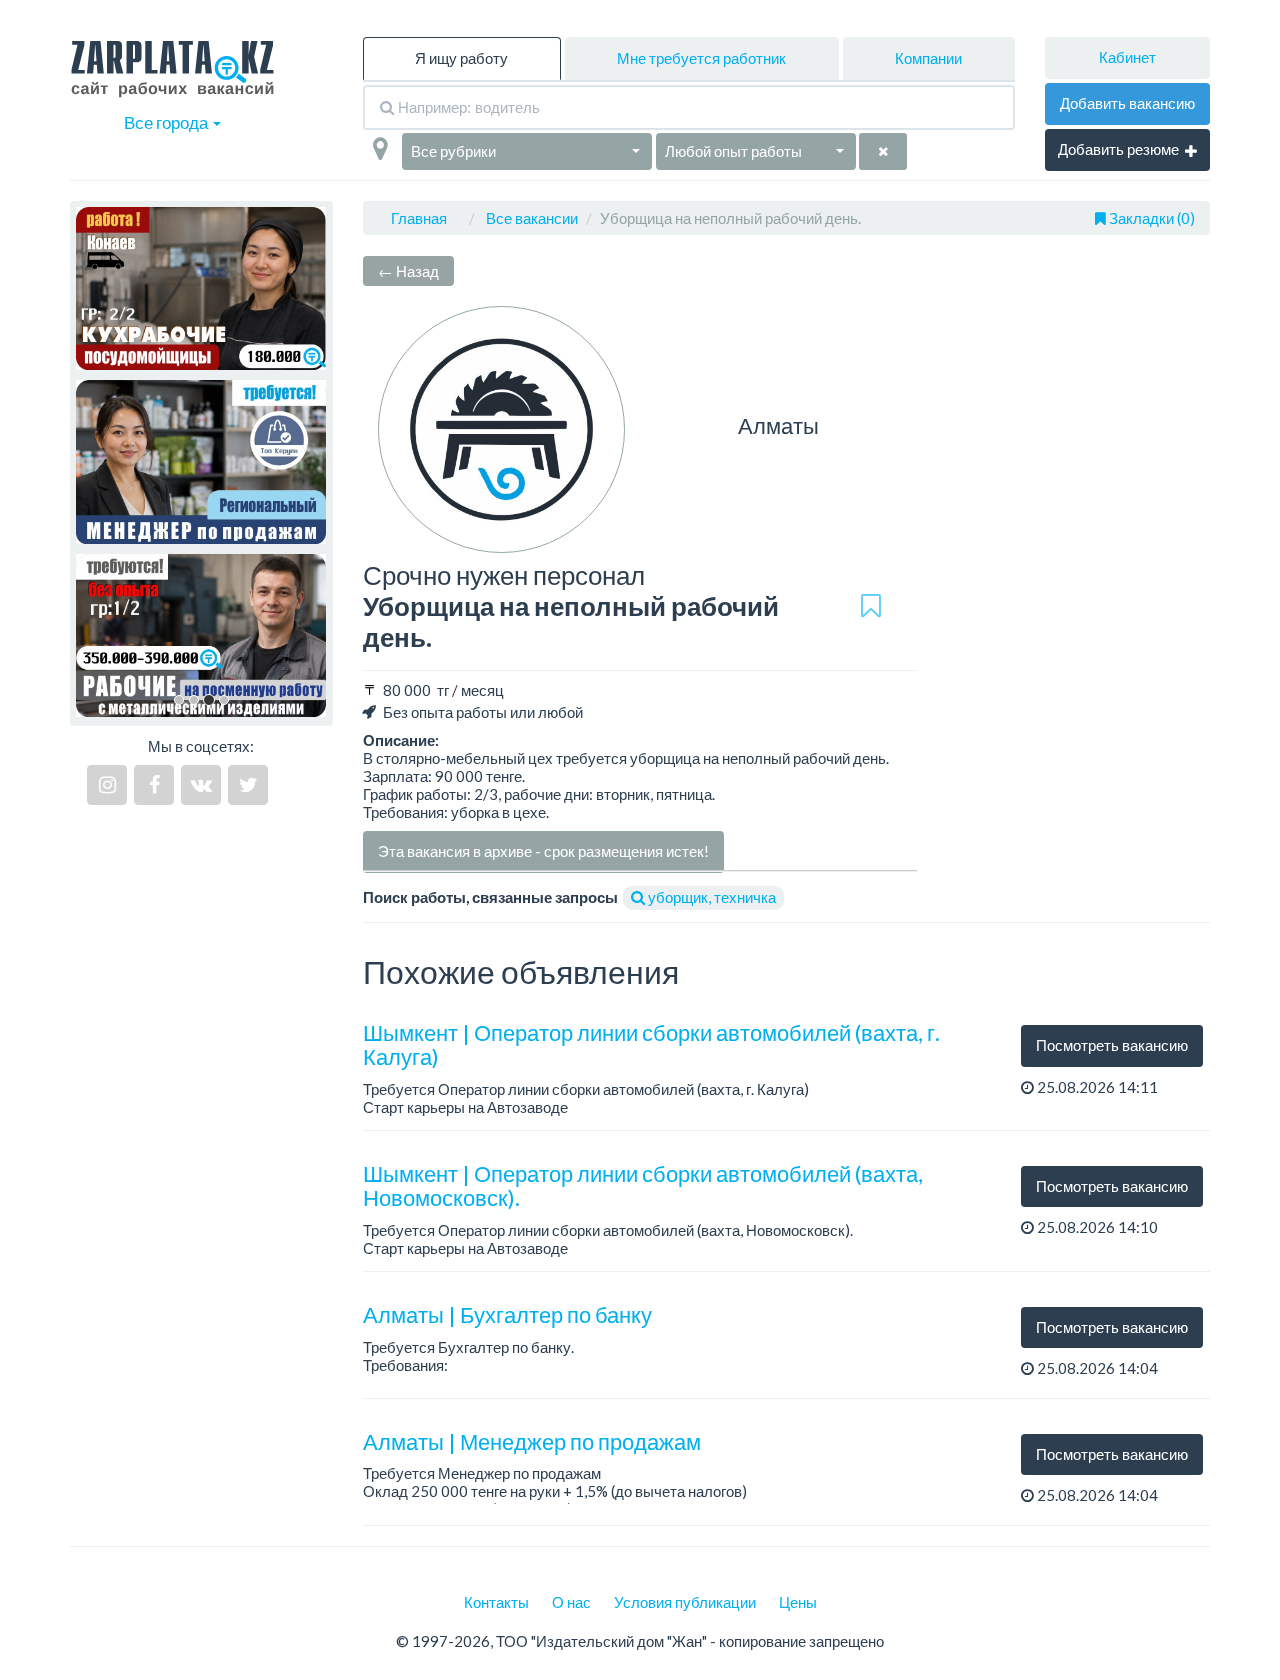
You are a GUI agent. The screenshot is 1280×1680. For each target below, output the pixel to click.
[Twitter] (248, 785)
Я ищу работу (461, 58)
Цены (798, 1602)
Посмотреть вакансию (1112, 1045)
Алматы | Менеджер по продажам (532, 1441)
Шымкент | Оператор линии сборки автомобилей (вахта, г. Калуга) (651, 1044)
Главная (419, 218)
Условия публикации (685, 1602)
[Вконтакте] (201, 785)
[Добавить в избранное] (871, 607)
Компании (928, 58)
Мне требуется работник (701, 58)
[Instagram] (107, 785)
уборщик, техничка (710, 897)
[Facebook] (154, 785)
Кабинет (1127, 57)
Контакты (496, 1602)
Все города (167, 122)
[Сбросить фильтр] (883, 151)
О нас (571, 1602)
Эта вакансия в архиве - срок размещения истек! (543, 851)
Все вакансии (532, 218)
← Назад (408, 271)
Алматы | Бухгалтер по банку (507, 1314)
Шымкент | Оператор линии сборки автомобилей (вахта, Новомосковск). (643, 1185)
